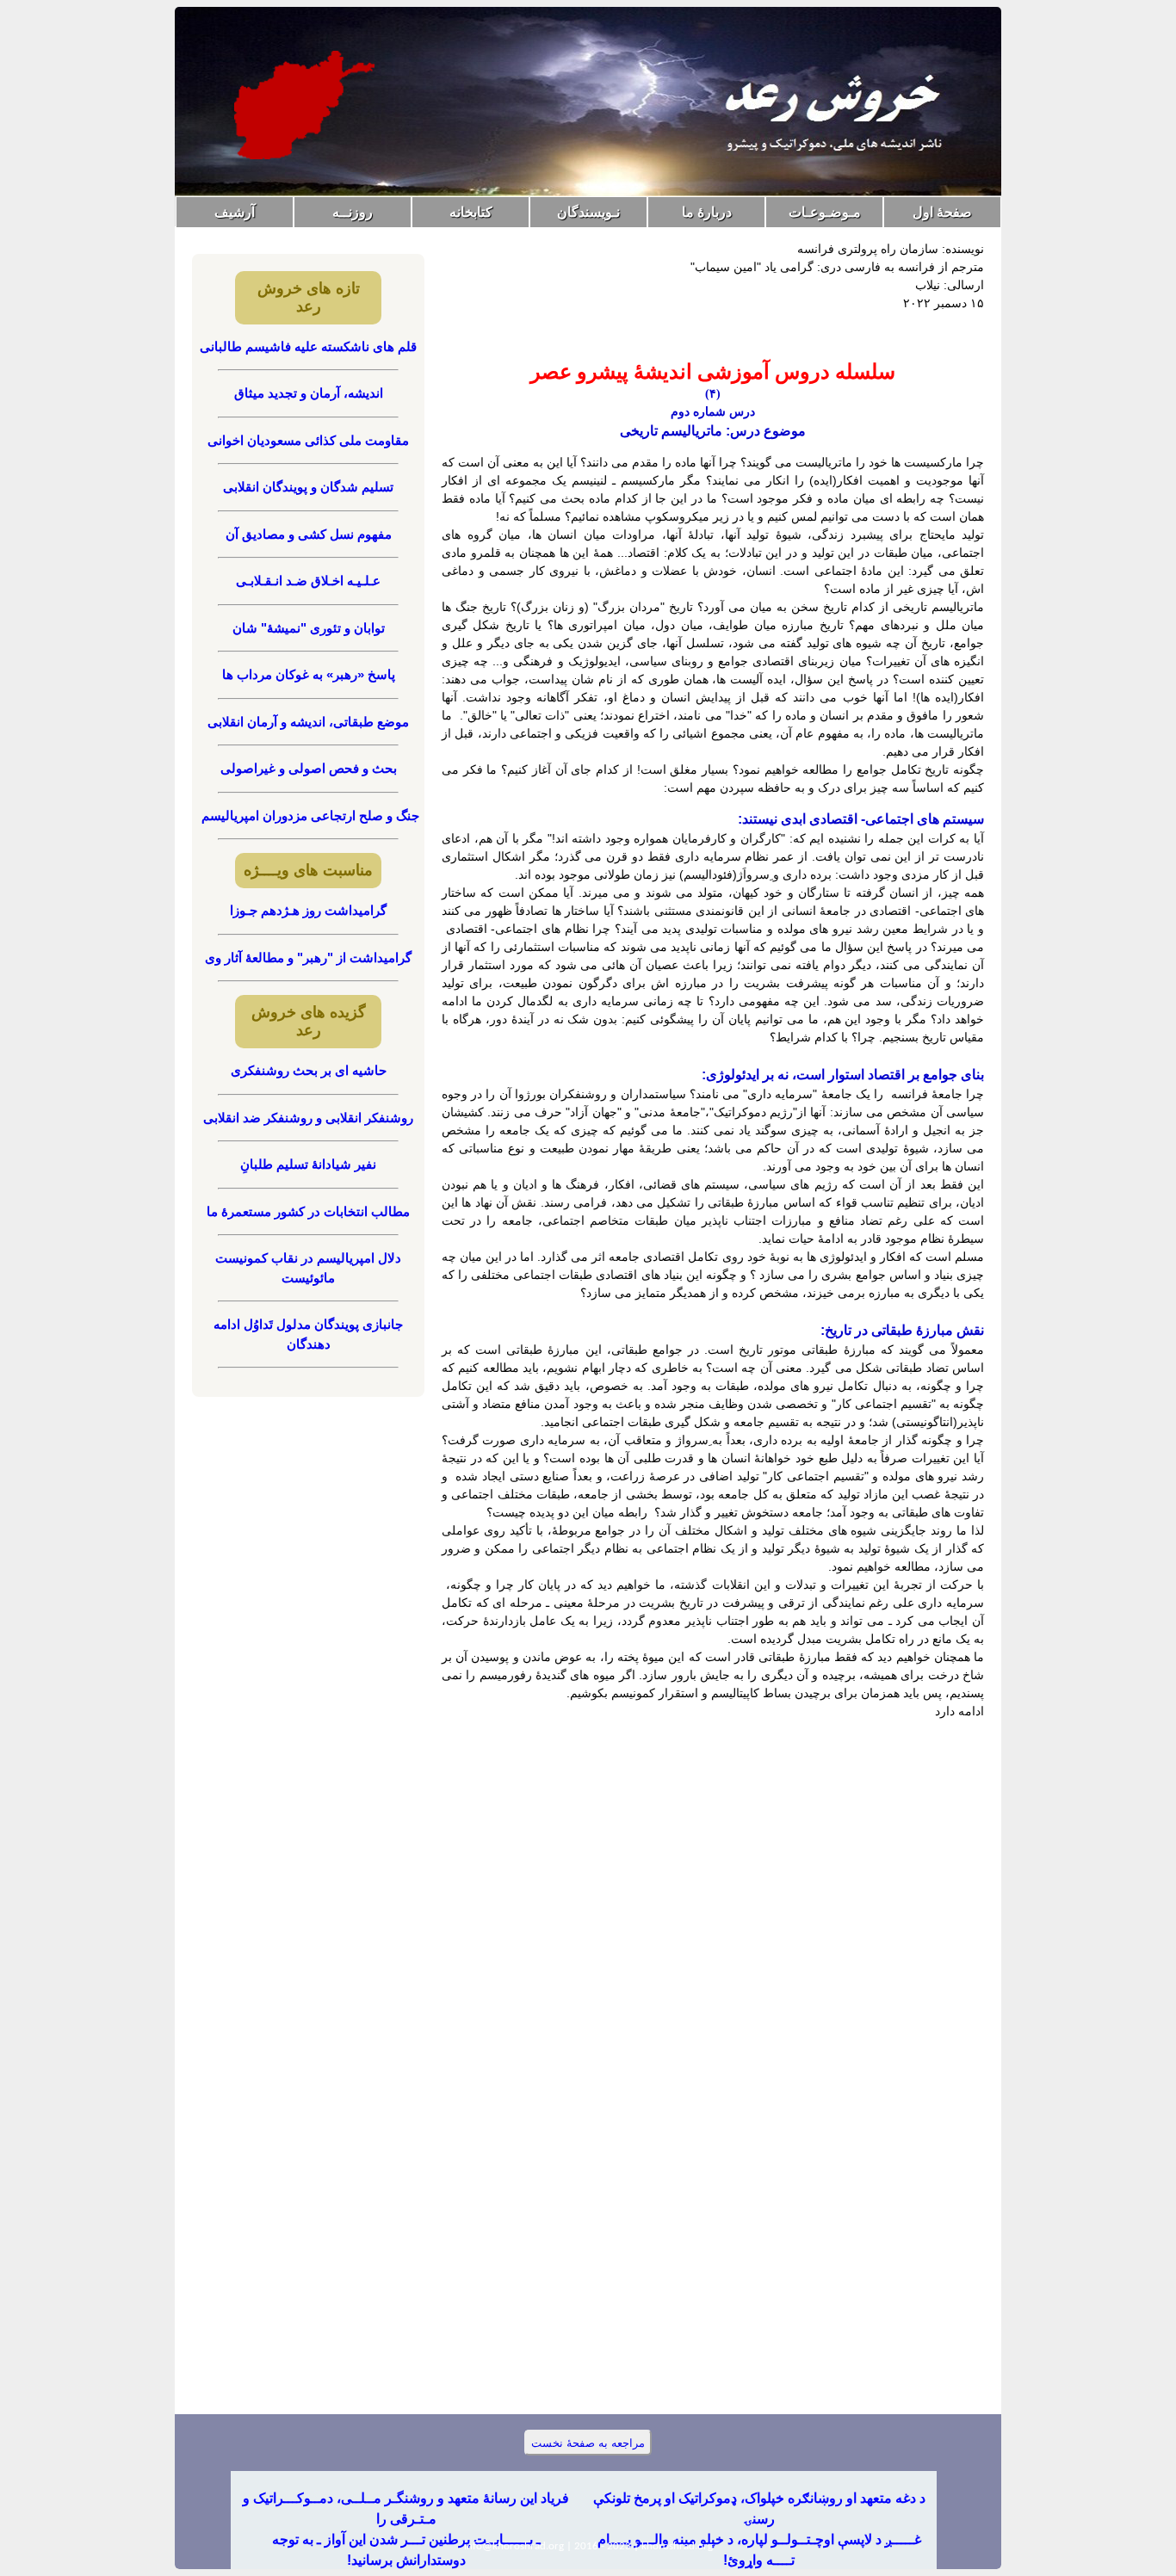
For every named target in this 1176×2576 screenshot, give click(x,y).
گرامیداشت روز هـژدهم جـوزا (308, 910)
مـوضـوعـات (825, 212)
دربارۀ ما (707, 212)
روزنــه (353, 212)
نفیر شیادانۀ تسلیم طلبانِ (308, 1164)
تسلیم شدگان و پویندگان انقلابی (308, 487)
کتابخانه (471, 212)
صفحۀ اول (942, 212)
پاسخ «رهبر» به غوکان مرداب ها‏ (309, 674)
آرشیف (235, 212)
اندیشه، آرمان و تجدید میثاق (309, 393)
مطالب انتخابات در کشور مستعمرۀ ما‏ (308, 1211)
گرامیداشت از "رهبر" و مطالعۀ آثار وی (308, 958)
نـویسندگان (588, 212)
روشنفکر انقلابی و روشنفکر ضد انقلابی (308, 1118)
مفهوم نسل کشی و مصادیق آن (309, 534)
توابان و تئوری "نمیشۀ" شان (309, 628)
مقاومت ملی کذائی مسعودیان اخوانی (308, 440)
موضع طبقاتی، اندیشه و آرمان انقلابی (308, 722)
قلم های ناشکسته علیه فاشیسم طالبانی (308, 346)
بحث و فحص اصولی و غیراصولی (309, 768)
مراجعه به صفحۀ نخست (588, 2443)
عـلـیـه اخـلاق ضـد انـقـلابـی (308, 581)
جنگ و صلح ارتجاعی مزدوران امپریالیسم (309, 815)
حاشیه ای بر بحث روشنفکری (309, 1070)
